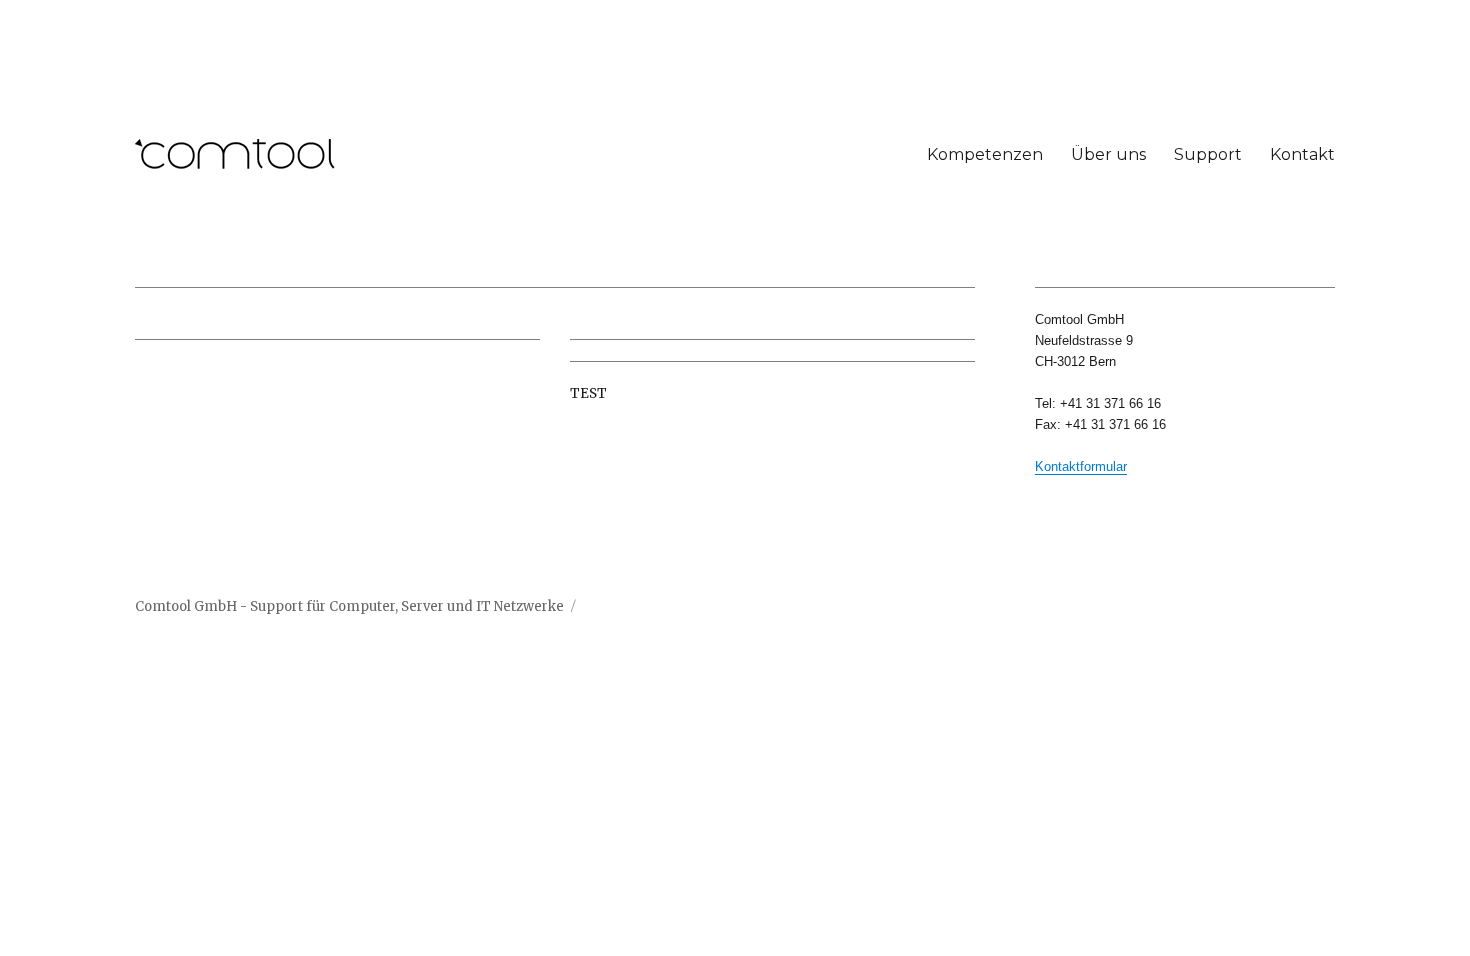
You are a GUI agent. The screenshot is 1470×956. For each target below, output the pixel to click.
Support (1208, 154)
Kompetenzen (985, 154)
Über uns (1108, 154)
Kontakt (1302, 154)
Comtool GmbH (186, 606)
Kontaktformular (1081, 466)
